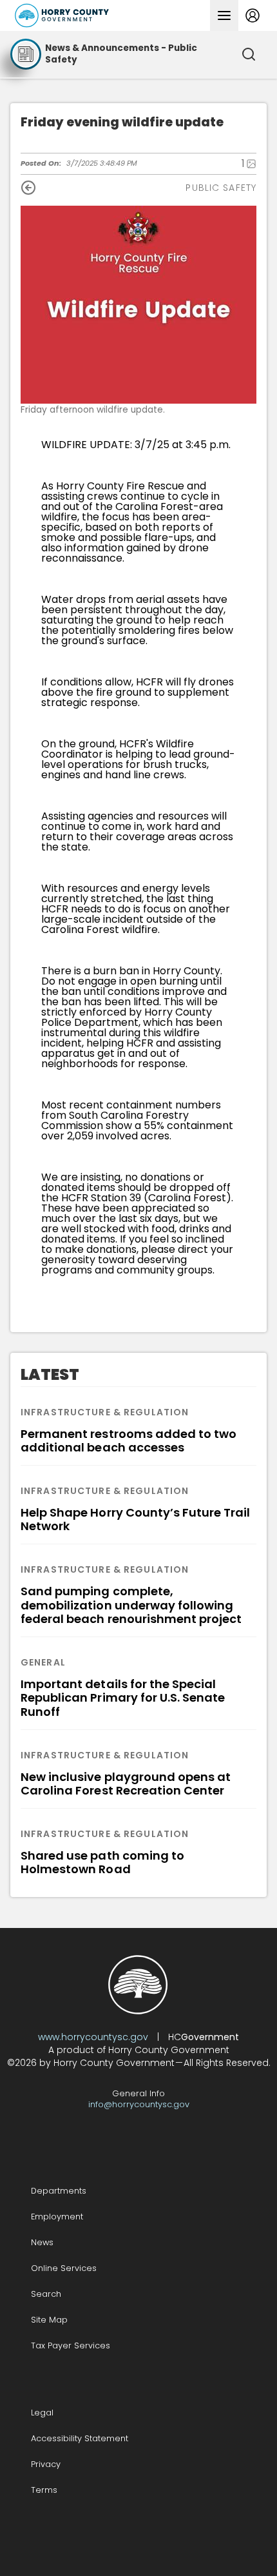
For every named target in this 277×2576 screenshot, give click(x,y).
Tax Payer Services (71, 2345)
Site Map (49, 2320)
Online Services (64, 2268)
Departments (59, 2191)
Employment (57, 2217)
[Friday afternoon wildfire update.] (138, 305)
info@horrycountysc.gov (139, 2104)
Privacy (46, 2464)
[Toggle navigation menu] (224, 15)
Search (46, 2294)
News (42, 2242)
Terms (44, 2490)
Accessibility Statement (80, 2438)
